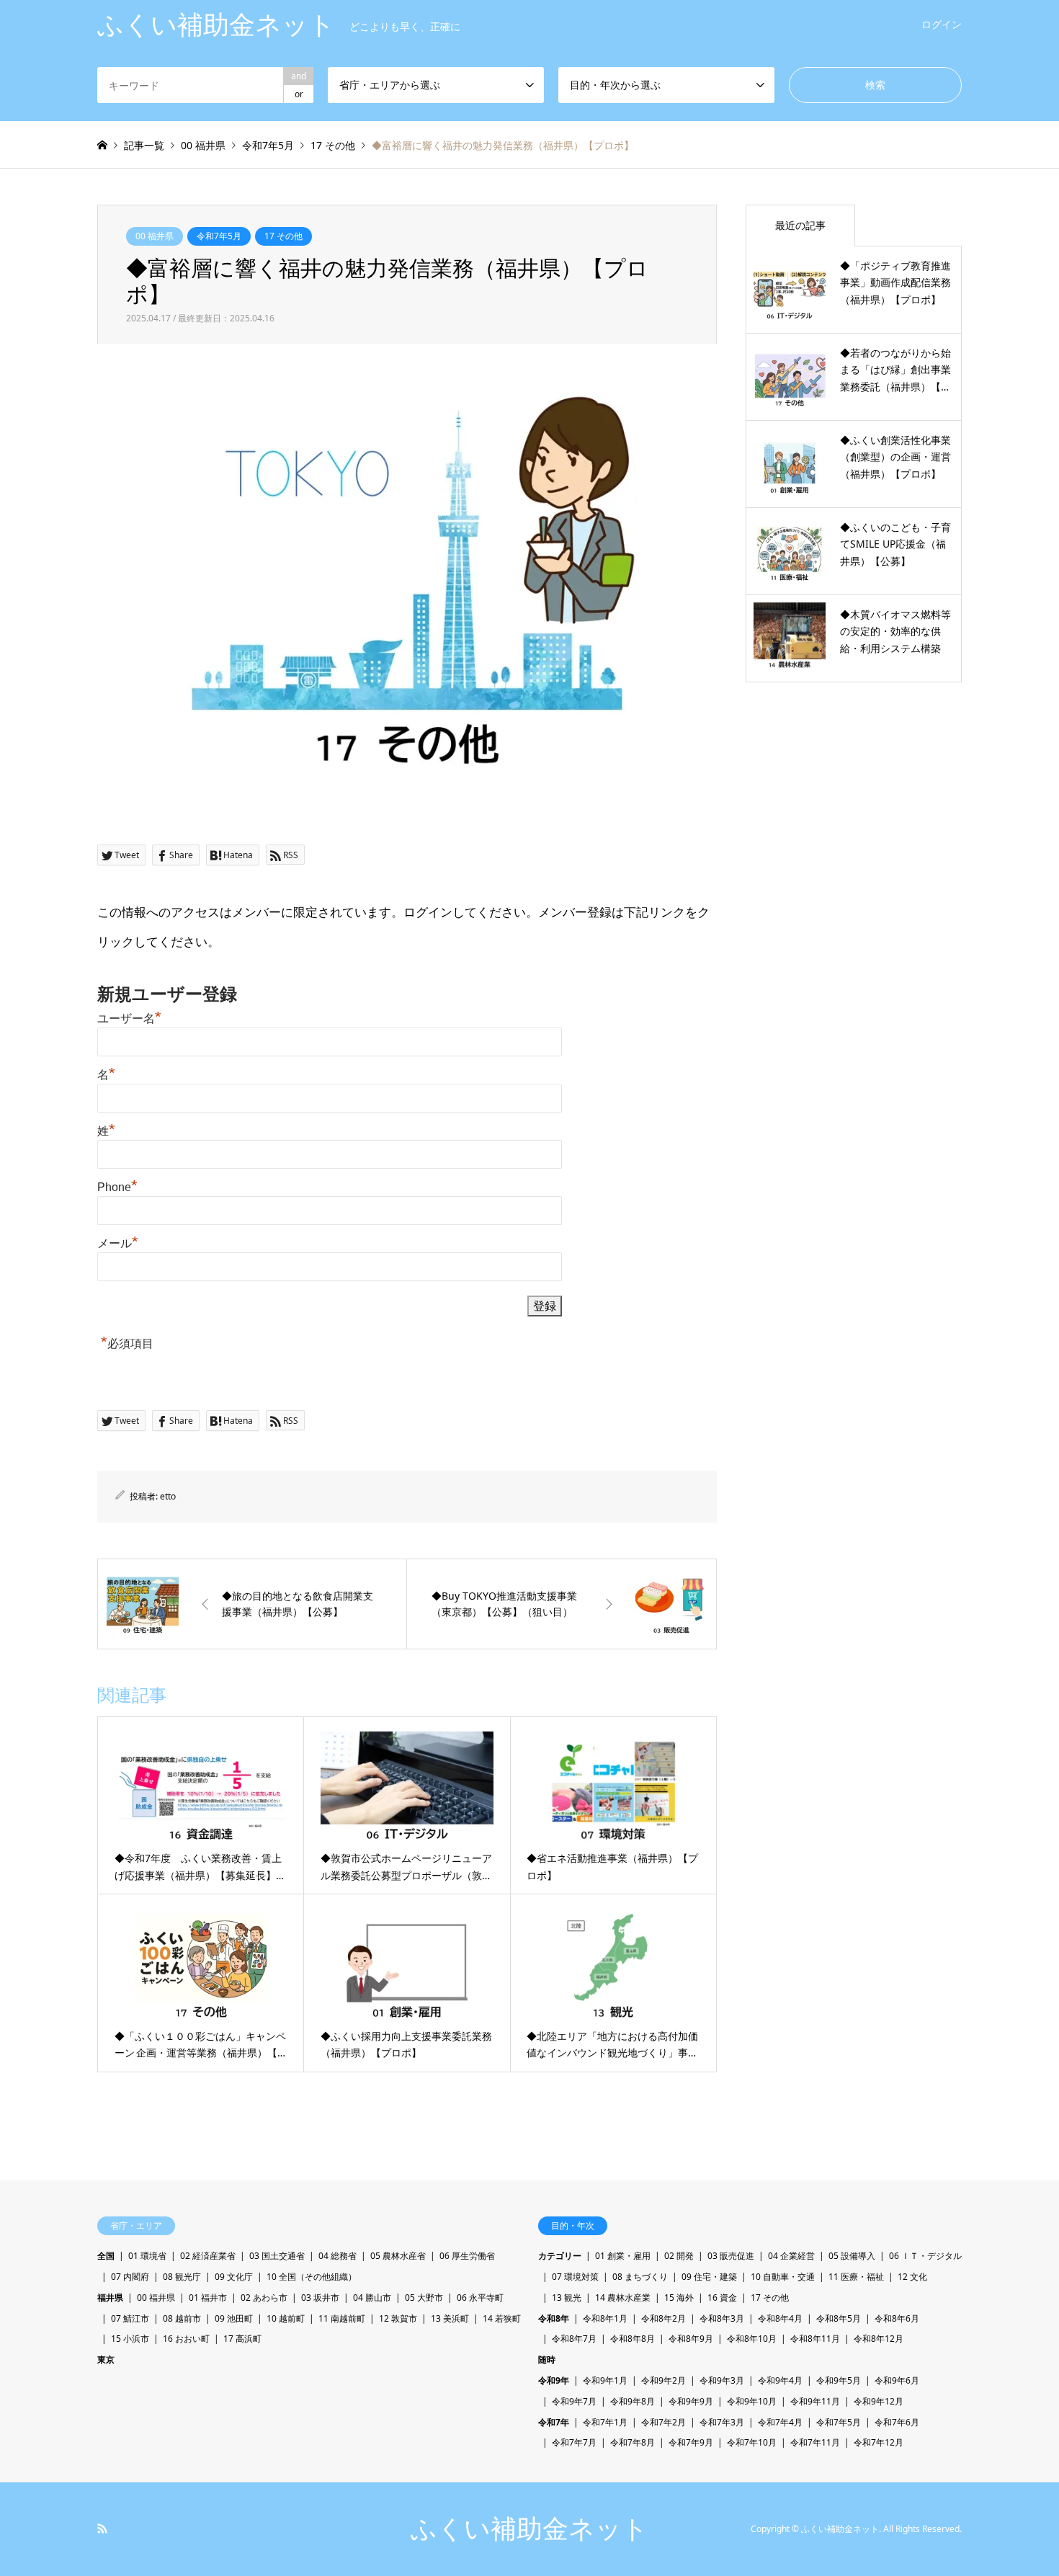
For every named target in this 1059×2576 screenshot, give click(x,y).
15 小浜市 (130, 2339)
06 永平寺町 (480, 2298)
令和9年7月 (574, 2401)
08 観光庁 (182, 2277)
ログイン (942, 24)
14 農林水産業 (623, 2298)
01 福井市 (208, 2298)
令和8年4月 (780, 2318)
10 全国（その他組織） (312, 2277)
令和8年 (554, 2318)
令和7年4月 (780, 2422)
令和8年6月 (897, 2318)
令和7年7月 (574, 2442)
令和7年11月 (815, 2442)
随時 (547, 2359)
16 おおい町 (186, 2339)
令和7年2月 (663, 2422)
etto (168, 1496)
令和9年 (554, 2380)
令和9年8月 (633, 2401)
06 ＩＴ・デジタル (925, 2256)
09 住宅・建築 (709, 2277)
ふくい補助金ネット (529, 2529)
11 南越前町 (342, 2318)
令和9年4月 (780, 2380)
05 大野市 (424, 2298)
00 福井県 (155, 236)
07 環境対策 (575, 2277)
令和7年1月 (605, 2422)
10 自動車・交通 (783, 2277)
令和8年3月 (722, 2318)
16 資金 (722, 2298)
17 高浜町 (242, 2339)
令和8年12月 (879, 2339)
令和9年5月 (839, 2380)
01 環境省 (147, 2256)
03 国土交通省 (277, 2256)
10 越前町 (286, 2318)
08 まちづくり (640, 2277)
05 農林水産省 (398, 2256)
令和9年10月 (752, 2401)
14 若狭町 (502, 2318)
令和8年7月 (574, 2339)
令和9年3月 (722, 2380)
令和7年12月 (879, 2442)
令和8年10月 (752, 2339)
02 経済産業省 (208, 2256)
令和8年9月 (691, 2339)
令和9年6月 (897, 2380)
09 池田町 (234, 2318)
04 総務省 (338, 2256)
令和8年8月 (633, 2339)
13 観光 (567, 2298)
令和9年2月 (663, 2380)
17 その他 (283, 236)
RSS (102, 2528)
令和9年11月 (815, 2401)
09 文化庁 (234, 2277)
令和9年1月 (605, 2380)
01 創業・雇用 (623, 2256)
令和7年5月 (219, 236)
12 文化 (912, 2277)
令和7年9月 (691, 2442)
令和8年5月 (839, 2318)
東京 (106, 2359)
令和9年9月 (691, 2401)
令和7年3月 (722, 2422)
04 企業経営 (791, 2256)
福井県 (110, 2298)
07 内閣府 (130, 2277)
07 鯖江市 (130, 2318)
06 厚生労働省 (467, 2256)
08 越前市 (182, 2318)
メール (118, 1243)
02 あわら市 (264, 2298)
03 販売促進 (731, 2256)
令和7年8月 (633, 2442)
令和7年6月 (897, 2422)
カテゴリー (560, 2256)
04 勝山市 (372, 2298)
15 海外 (679, 2298)
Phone (117, 1187)
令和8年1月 (605, 2318)
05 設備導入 (852, 2256)
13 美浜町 (450, 2318)
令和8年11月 (815, 2339)
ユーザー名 (129, 1019)
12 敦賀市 (398, 2318)
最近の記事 (800, 225)
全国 (106, 2256)
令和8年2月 (663, 2318)
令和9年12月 (879, 2401)
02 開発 (679, 2256)
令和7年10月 (752, 2442)
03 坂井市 (320, 2298)
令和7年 (554, 2422)
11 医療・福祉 (856, 2277)
